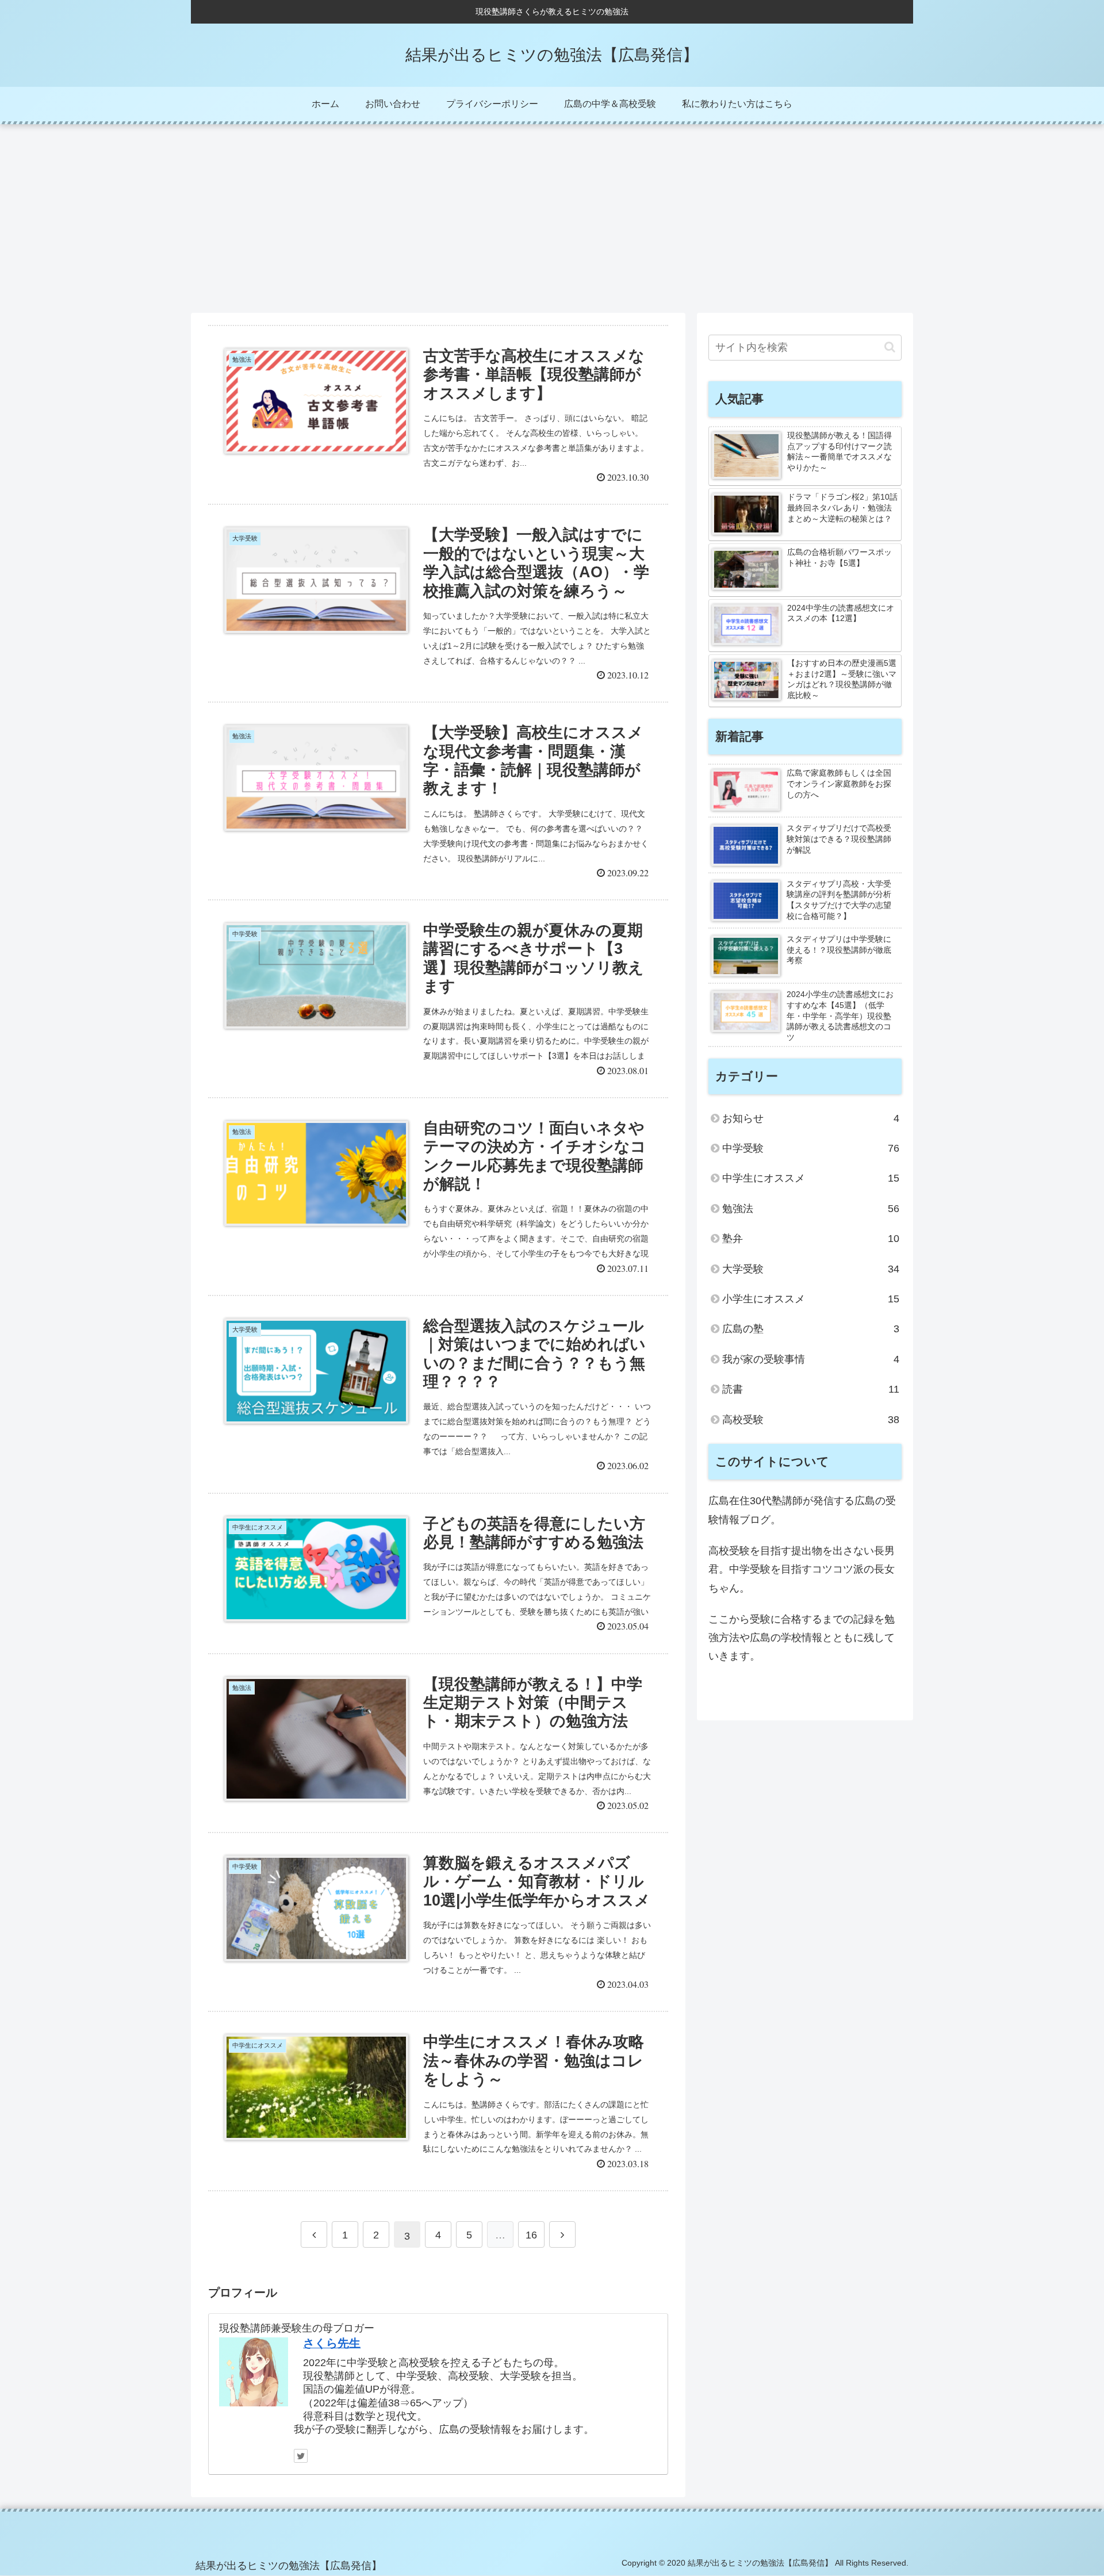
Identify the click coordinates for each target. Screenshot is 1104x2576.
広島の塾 (811, 1329)
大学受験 (811, 1269)
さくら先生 (332, 2343)
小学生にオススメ (811, 1299)
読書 (811, 1389)
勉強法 (811, 1209)
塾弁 (811, 1239)
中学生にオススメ (811, 1178)
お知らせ (811, 1118)
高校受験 (811, 1420)
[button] (890, 347)
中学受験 (811, 1148)
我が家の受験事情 (811, 1359)
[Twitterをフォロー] (301, 2456)
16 (531, 2235)
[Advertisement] (552, 218)
